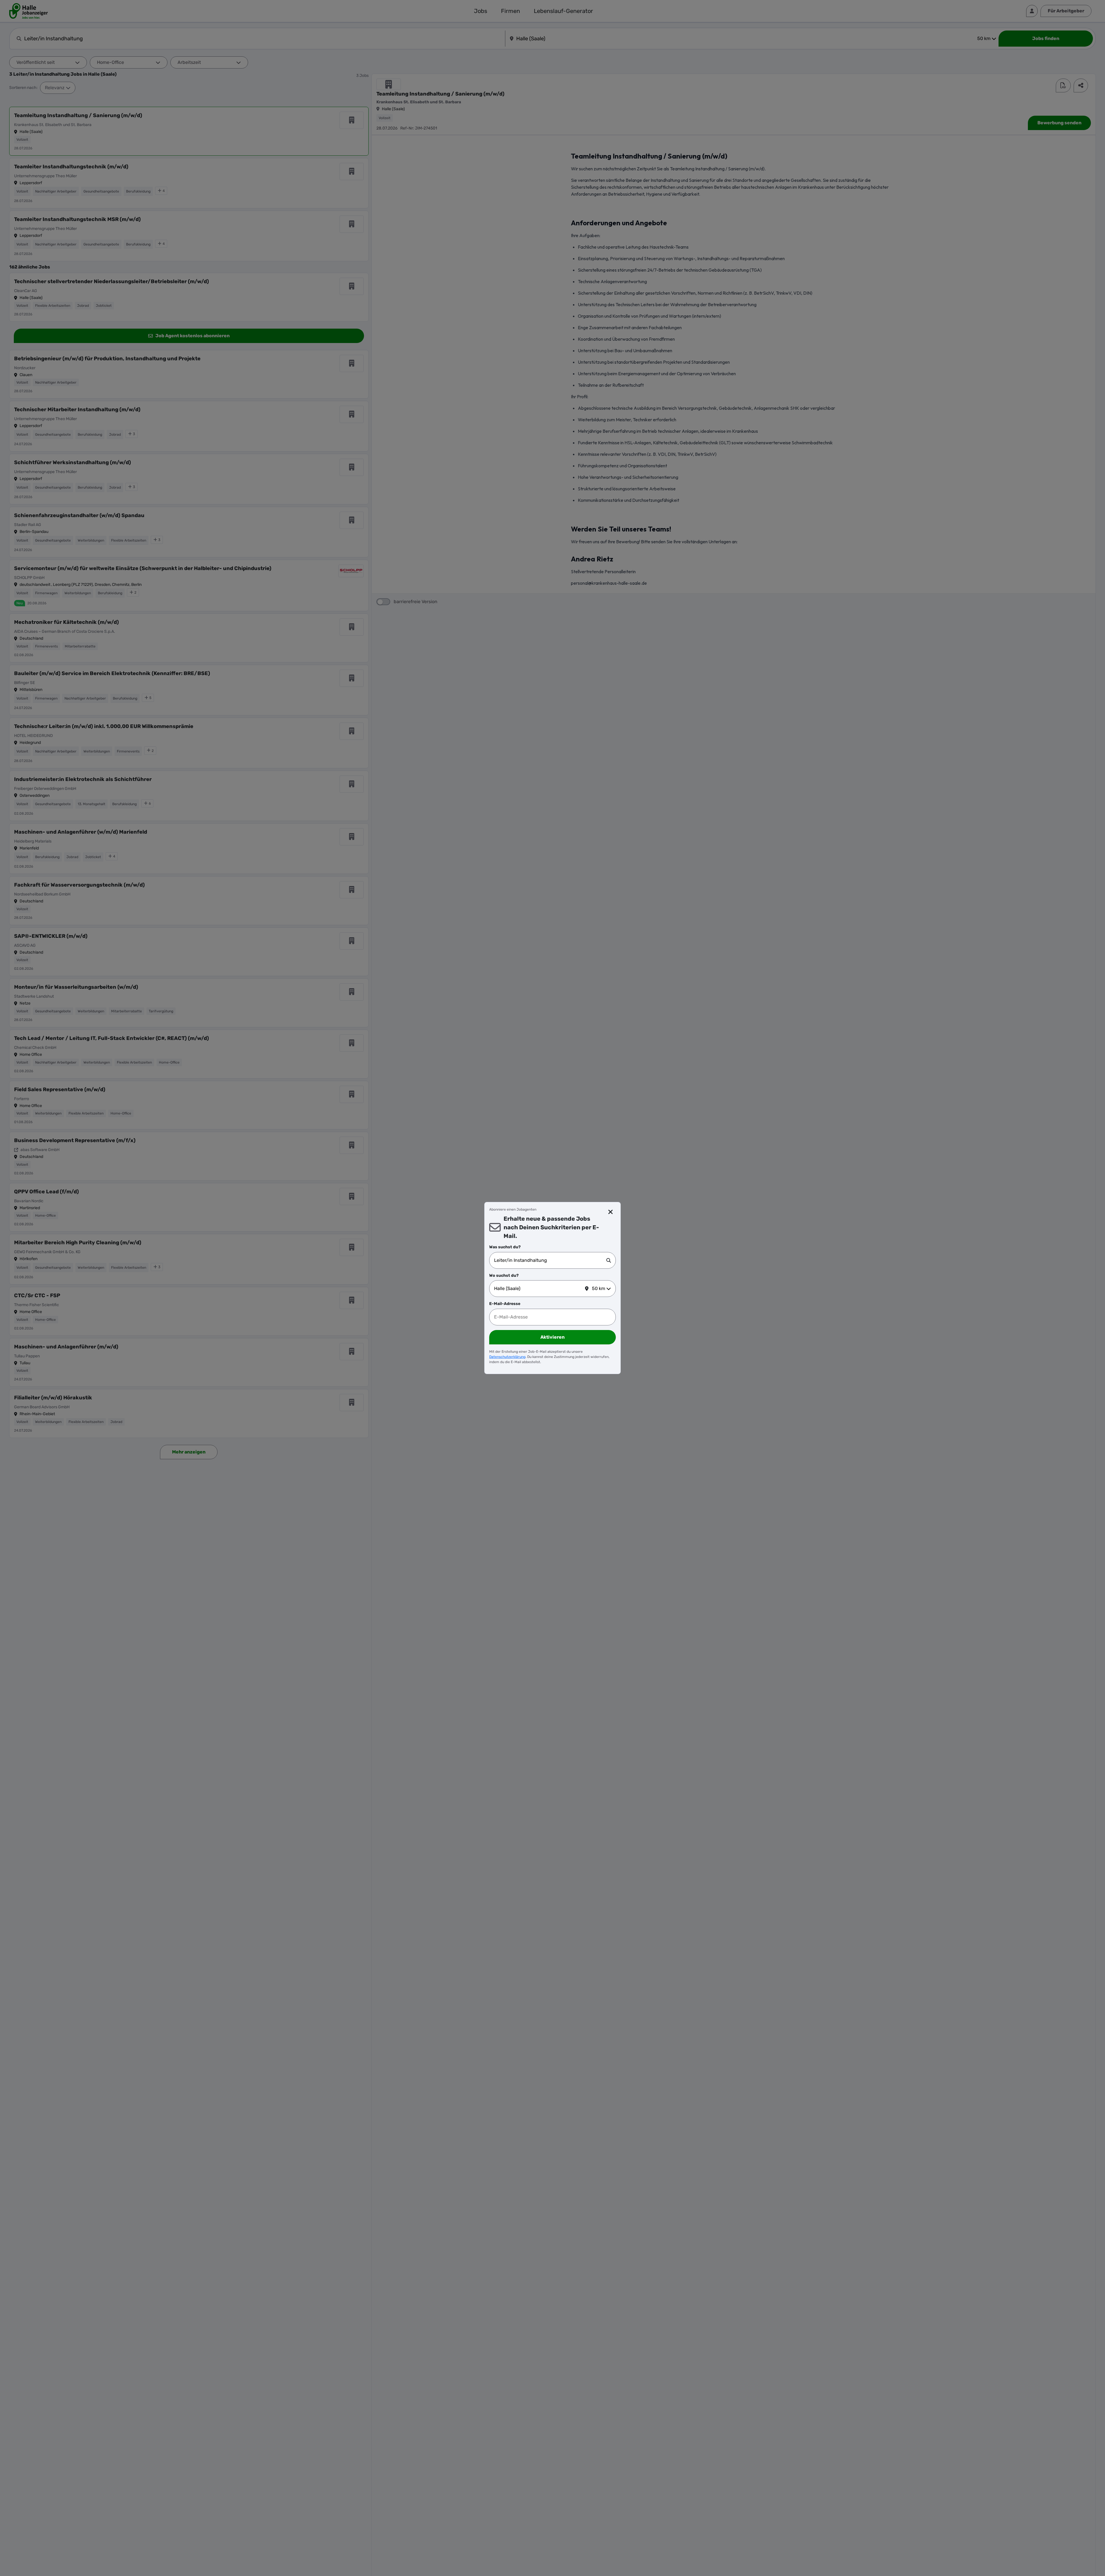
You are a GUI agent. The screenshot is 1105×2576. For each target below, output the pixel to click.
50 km (599, 1288)
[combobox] (550, 1260)
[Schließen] (611, 1212)
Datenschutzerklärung (507, 1357)
